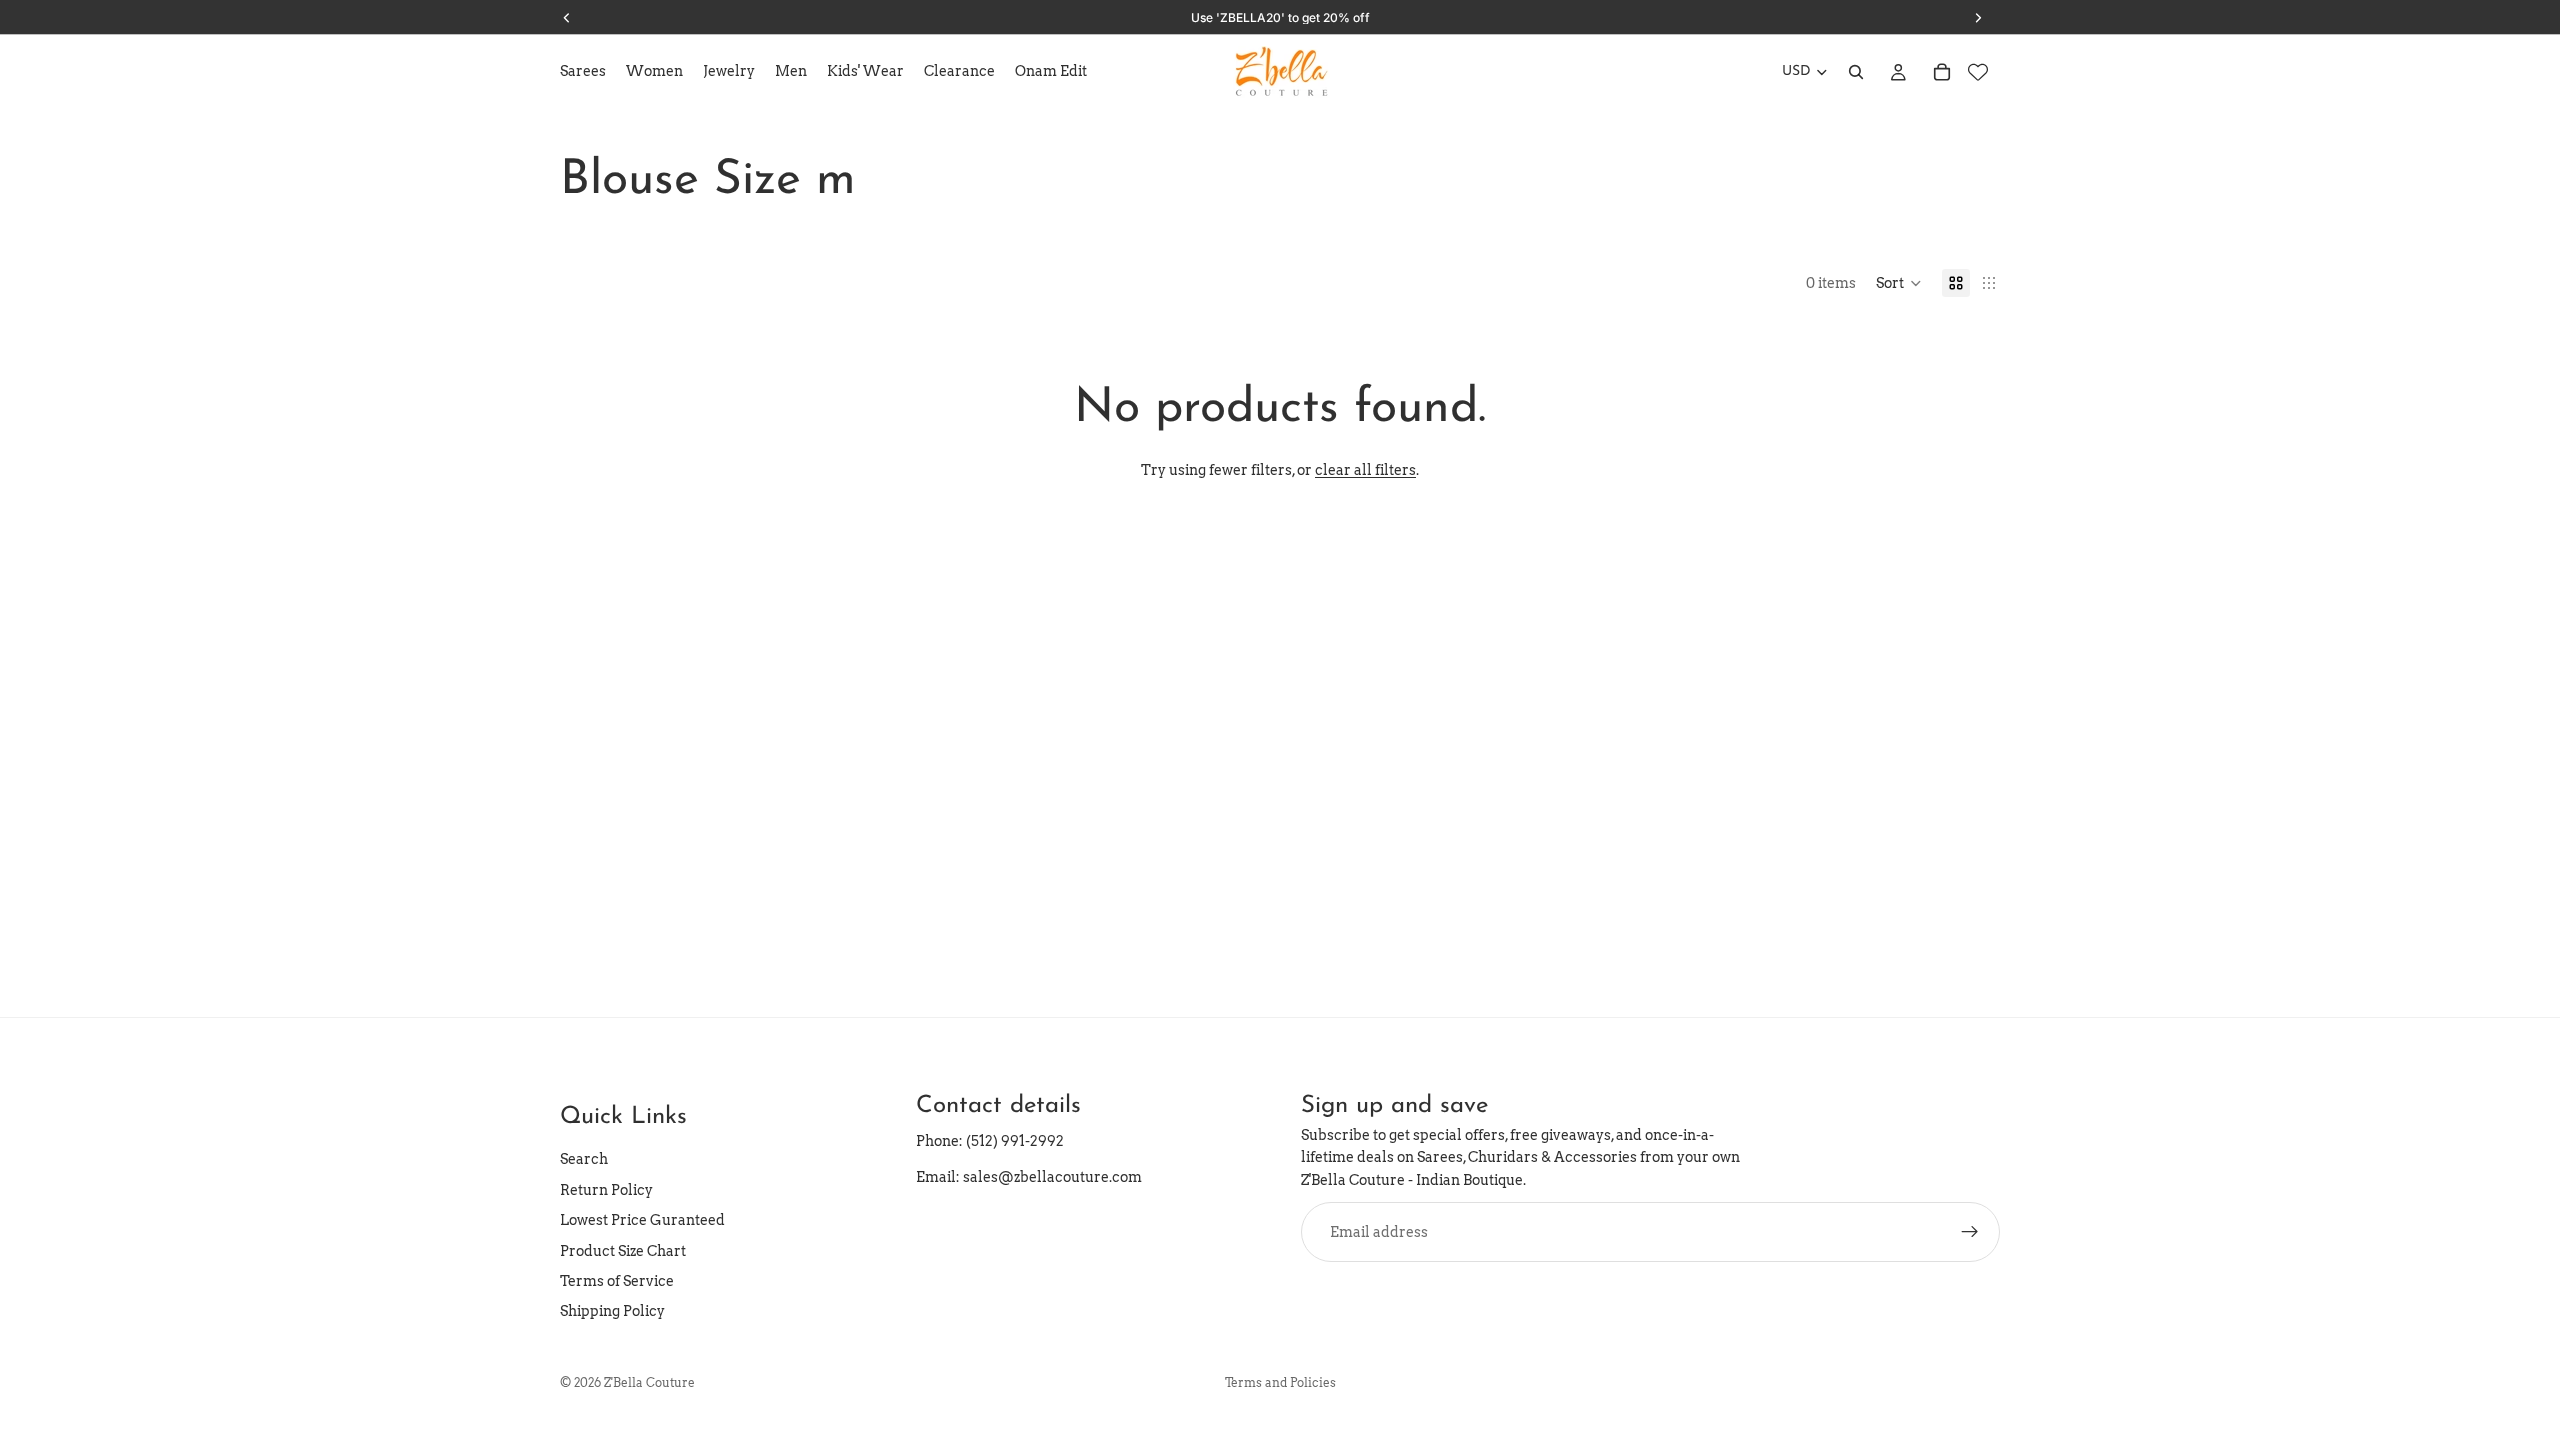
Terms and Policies (1280, 1382)
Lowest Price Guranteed (642, 1220)
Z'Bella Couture (649, 1382)
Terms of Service (617, 1281)
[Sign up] (1970, 1232)
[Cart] (1942, 72)
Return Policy (606, 1190)
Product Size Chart (623, 1251)
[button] (1899, 283)
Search (584, 1159)
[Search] (1856, 72)
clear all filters (1365, 470)
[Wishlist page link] (1978, 72)
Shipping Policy (612, 1311)
